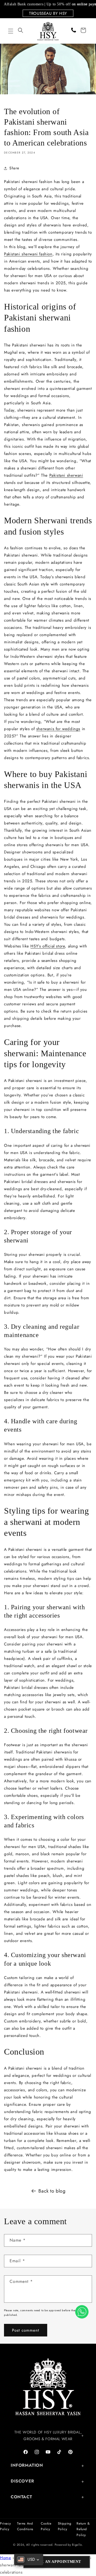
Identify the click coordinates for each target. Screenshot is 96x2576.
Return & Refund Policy (83, 2529)
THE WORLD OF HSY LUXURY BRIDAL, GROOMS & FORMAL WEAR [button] (48, 2435)
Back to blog (52, 2191)
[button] (11, 31)
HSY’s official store (48, 946)
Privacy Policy (5, 2526)
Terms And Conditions (25, 2526)
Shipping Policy (65, 2526)
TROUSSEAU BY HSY (48, 13)
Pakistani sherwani (66, 475)
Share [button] (14, 168)
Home (5, 2558)
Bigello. (77, 2545)
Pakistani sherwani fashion (28, 254)
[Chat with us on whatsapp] (82, 2312)
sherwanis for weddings (58, 729)
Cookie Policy (46, 2526)
